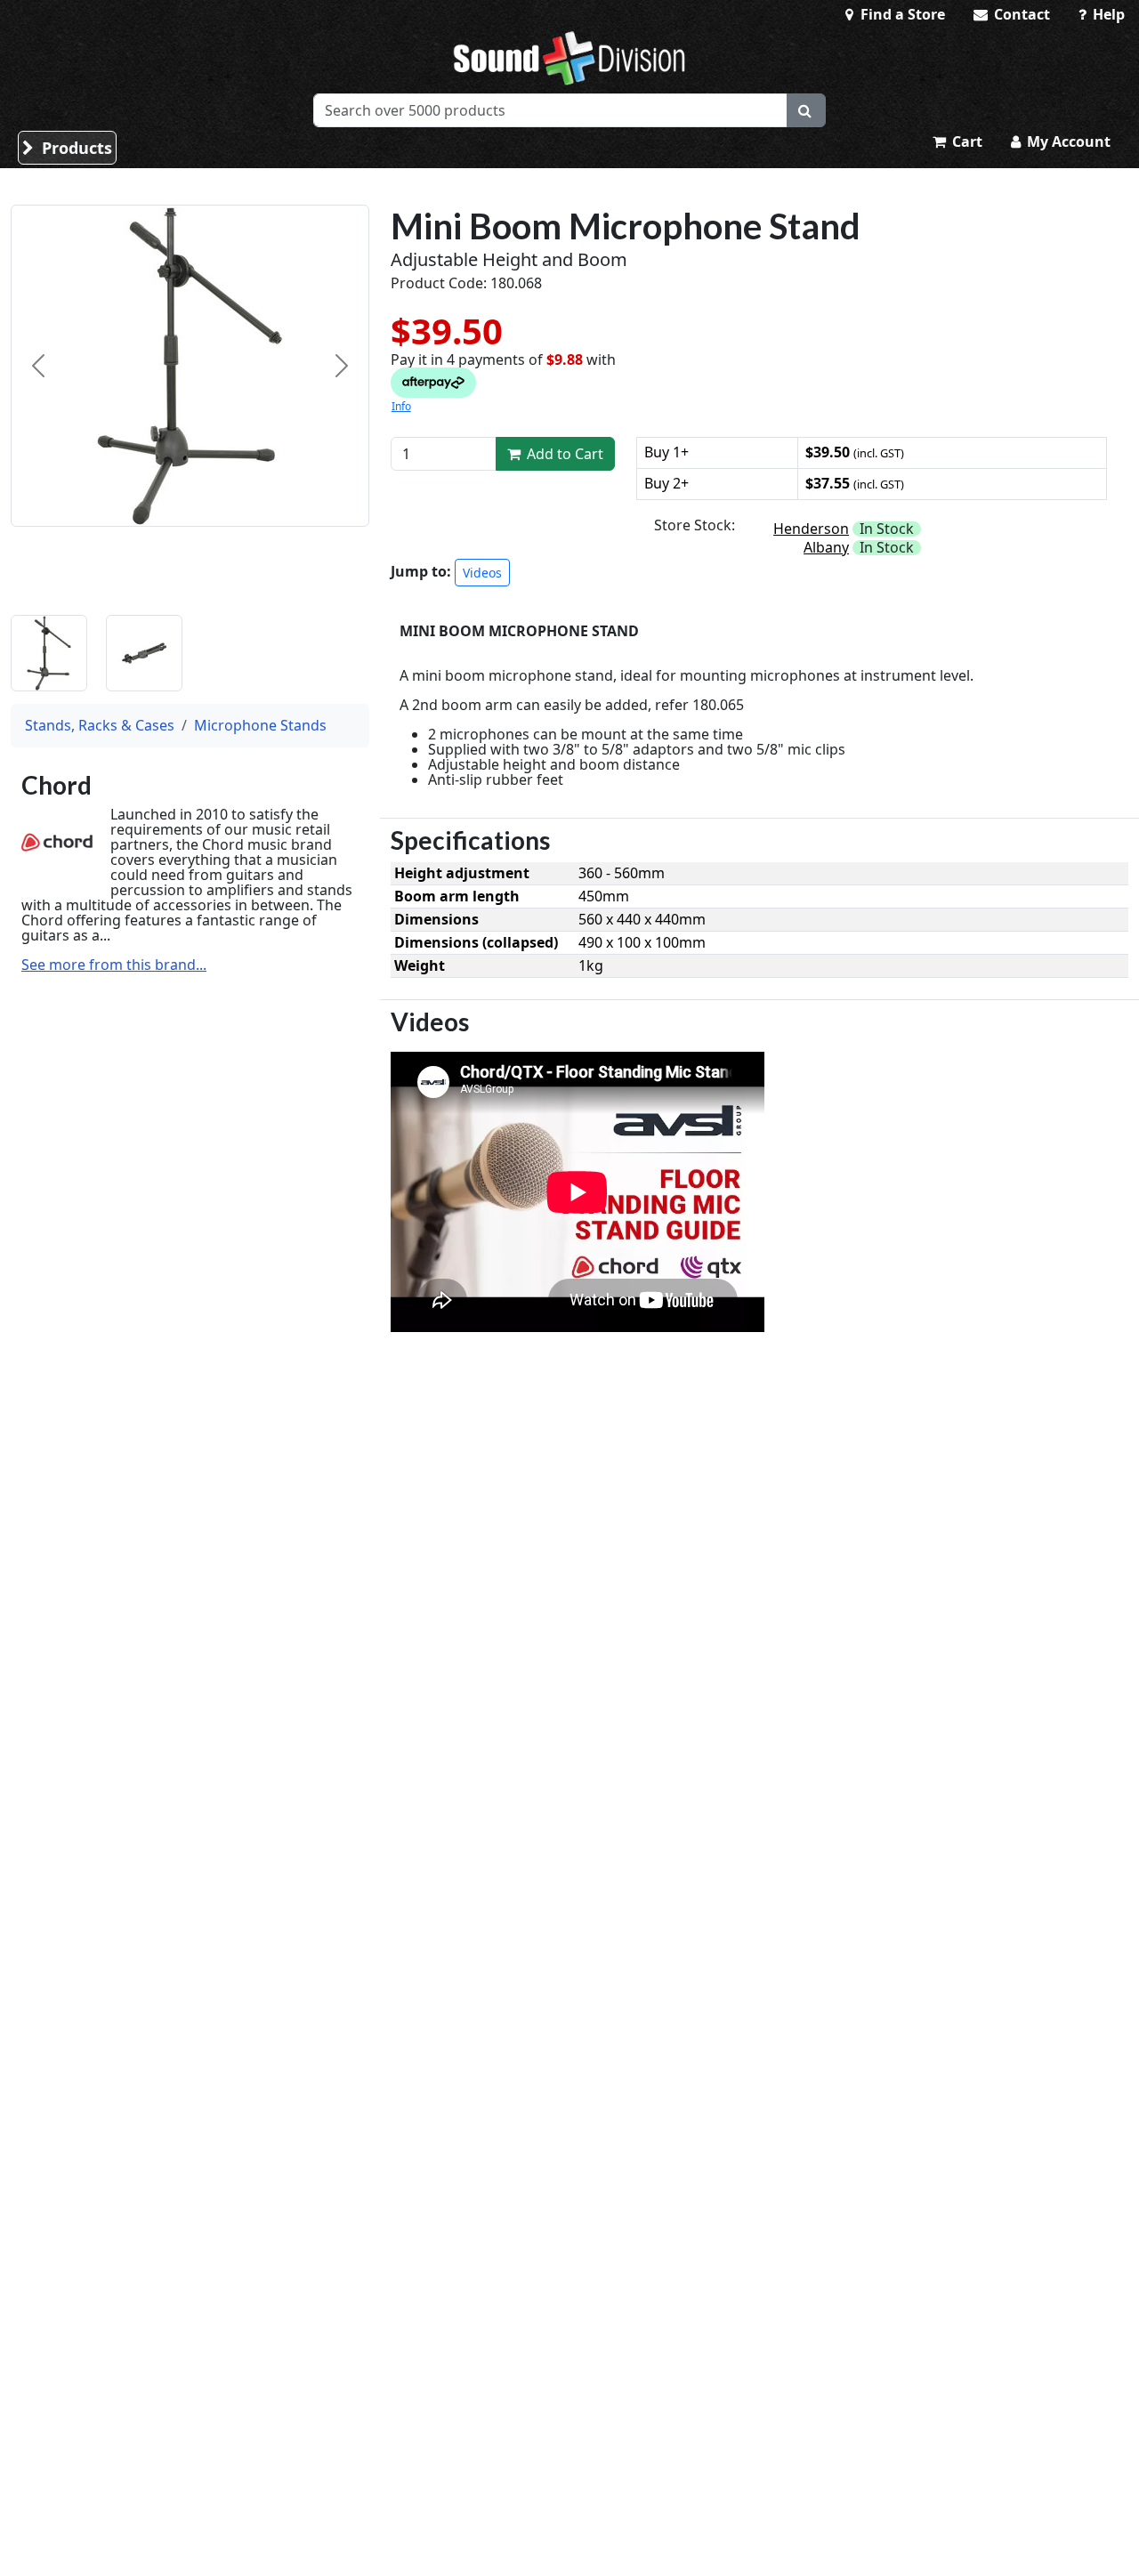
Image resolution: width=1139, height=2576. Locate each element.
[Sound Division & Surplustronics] (569, 58)
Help (1107, 14)
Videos (482, 573)
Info (401, 406)
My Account (1067, 141)
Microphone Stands (260, 725)
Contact (1020, 14)
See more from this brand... (114, 965)
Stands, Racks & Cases (100, 725)
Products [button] (75, 148)
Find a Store (901, 14)
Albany (826, 547)
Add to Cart (563, 454)
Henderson (811, 529)
